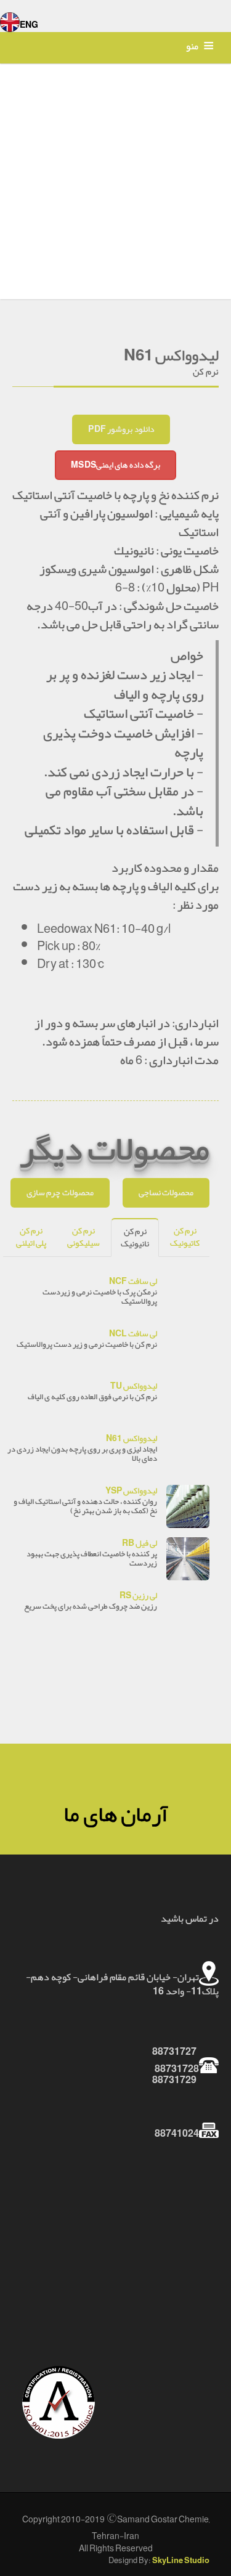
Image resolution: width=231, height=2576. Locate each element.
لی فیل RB (140, 1543)
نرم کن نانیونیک (135, 1237)
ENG (29, 25)
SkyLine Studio (181, 2561)
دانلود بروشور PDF (121, 429)
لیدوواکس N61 (132, 1438)
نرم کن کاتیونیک (185, 1237)
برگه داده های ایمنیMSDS (115, 465)
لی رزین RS (138, 1595)
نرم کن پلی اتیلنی (31, 1237)
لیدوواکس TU (134, 1386)
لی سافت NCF (133, 1281)
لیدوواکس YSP (131, 1491)
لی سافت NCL (133, 1334)
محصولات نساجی (166, 1193)
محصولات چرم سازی (60, 1193)
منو (192, 46)
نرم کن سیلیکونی (83, 1237)
